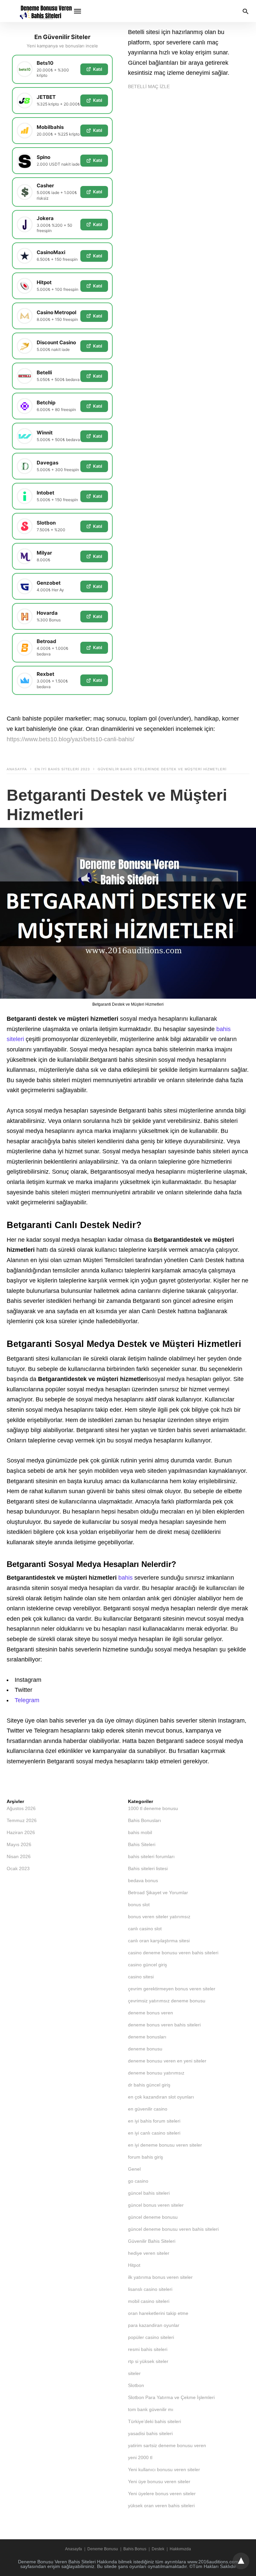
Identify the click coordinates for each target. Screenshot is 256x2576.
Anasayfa (17, 769)
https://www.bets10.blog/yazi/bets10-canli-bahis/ (70, 739)
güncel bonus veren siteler (156, 2205)
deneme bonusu (145, 2049)
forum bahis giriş (145, 2157)
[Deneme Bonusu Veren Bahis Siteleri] (44, 11)
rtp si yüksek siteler (148, 2361)
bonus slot (139, 1905)
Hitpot (134, 2265)
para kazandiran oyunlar (154, 2325)
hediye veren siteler (149, 2253)
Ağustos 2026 (21, 1808)
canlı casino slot (145, 1929)
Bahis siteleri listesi (148, 1868)
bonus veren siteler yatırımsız (159, 1917)
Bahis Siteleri (142, 1844)
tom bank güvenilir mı (151, 2409)
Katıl (97, 69)
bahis (125, 1578)
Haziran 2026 (21, 1832)
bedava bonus (143, 1880)
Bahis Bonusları (144, 1820)
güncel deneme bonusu (153, 2217)
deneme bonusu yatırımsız (156, 2073)
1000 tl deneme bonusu (153, 1808)
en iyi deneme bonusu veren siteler (165, 2145)
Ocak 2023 (18, 1868)
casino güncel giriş (147, 1965)
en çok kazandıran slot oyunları (161, 2097)
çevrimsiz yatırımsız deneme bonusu (167, 2001)
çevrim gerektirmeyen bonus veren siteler (172, 1989)
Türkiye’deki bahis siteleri (154, 2421)
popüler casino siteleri (151, 2337)
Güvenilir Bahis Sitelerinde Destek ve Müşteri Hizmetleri (162, 769)
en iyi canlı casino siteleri (154, 2133)
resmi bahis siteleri (148, 2349)
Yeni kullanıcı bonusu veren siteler (164, 2469)
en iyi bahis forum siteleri (154, 2121)
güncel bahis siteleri (149, 2193)
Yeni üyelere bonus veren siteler (162, 2494)
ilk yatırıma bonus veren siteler (160, 2277)
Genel (134, 2169)
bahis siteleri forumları (151, 1856)
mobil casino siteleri (149, 2301)
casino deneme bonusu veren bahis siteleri (173, 1953)
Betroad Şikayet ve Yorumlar (158, 1893)
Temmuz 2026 (22, 1820)
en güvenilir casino (148, 2109)
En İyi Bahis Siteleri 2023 (62, 769)
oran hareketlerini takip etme (158, 2313)
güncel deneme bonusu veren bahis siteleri (173, 2229)
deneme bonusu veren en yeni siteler (167, 2061)
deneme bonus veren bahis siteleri (164, 2025)
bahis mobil (140, 1832)
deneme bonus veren (150, 2013)
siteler (134, 2373)
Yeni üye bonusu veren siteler (159, 2482)
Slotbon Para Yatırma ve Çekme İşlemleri (171, 2397)
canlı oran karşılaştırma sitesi (159, 1941)
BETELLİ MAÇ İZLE (149, 86)
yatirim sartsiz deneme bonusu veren (167, 2445)
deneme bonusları (147, 2037)
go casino (138, 2181)
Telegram (27, 1700)
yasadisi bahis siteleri (150, 2433)
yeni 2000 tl (140, 2457)
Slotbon (136, 2385)
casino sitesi (141, 1977)
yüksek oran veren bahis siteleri (161, 2506)
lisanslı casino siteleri (150, 2289)
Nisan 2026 (19, 1856)
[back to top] (241, 2561)
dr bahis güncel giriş (149, 2085)
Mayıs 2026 (19, 1844)
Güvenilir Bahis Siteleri (152, 2241)
